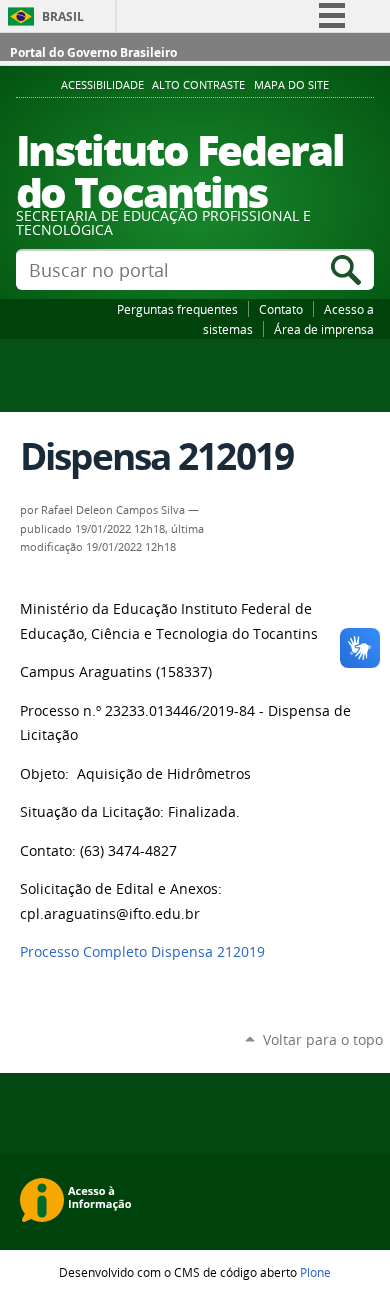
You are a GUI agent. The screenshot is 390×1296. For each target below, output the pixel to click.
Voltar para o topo (323, 1039)
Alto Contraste (198, 85)
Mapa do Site (291, 85)
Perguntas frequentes (177, 309)
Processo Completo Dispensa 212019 (142, 952)
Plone (315, 1272)
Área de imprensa (324, 329)
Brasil (63, 16)
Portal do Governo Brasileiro (93, 52)
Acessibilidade (102, 85)
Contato (281, 309)
